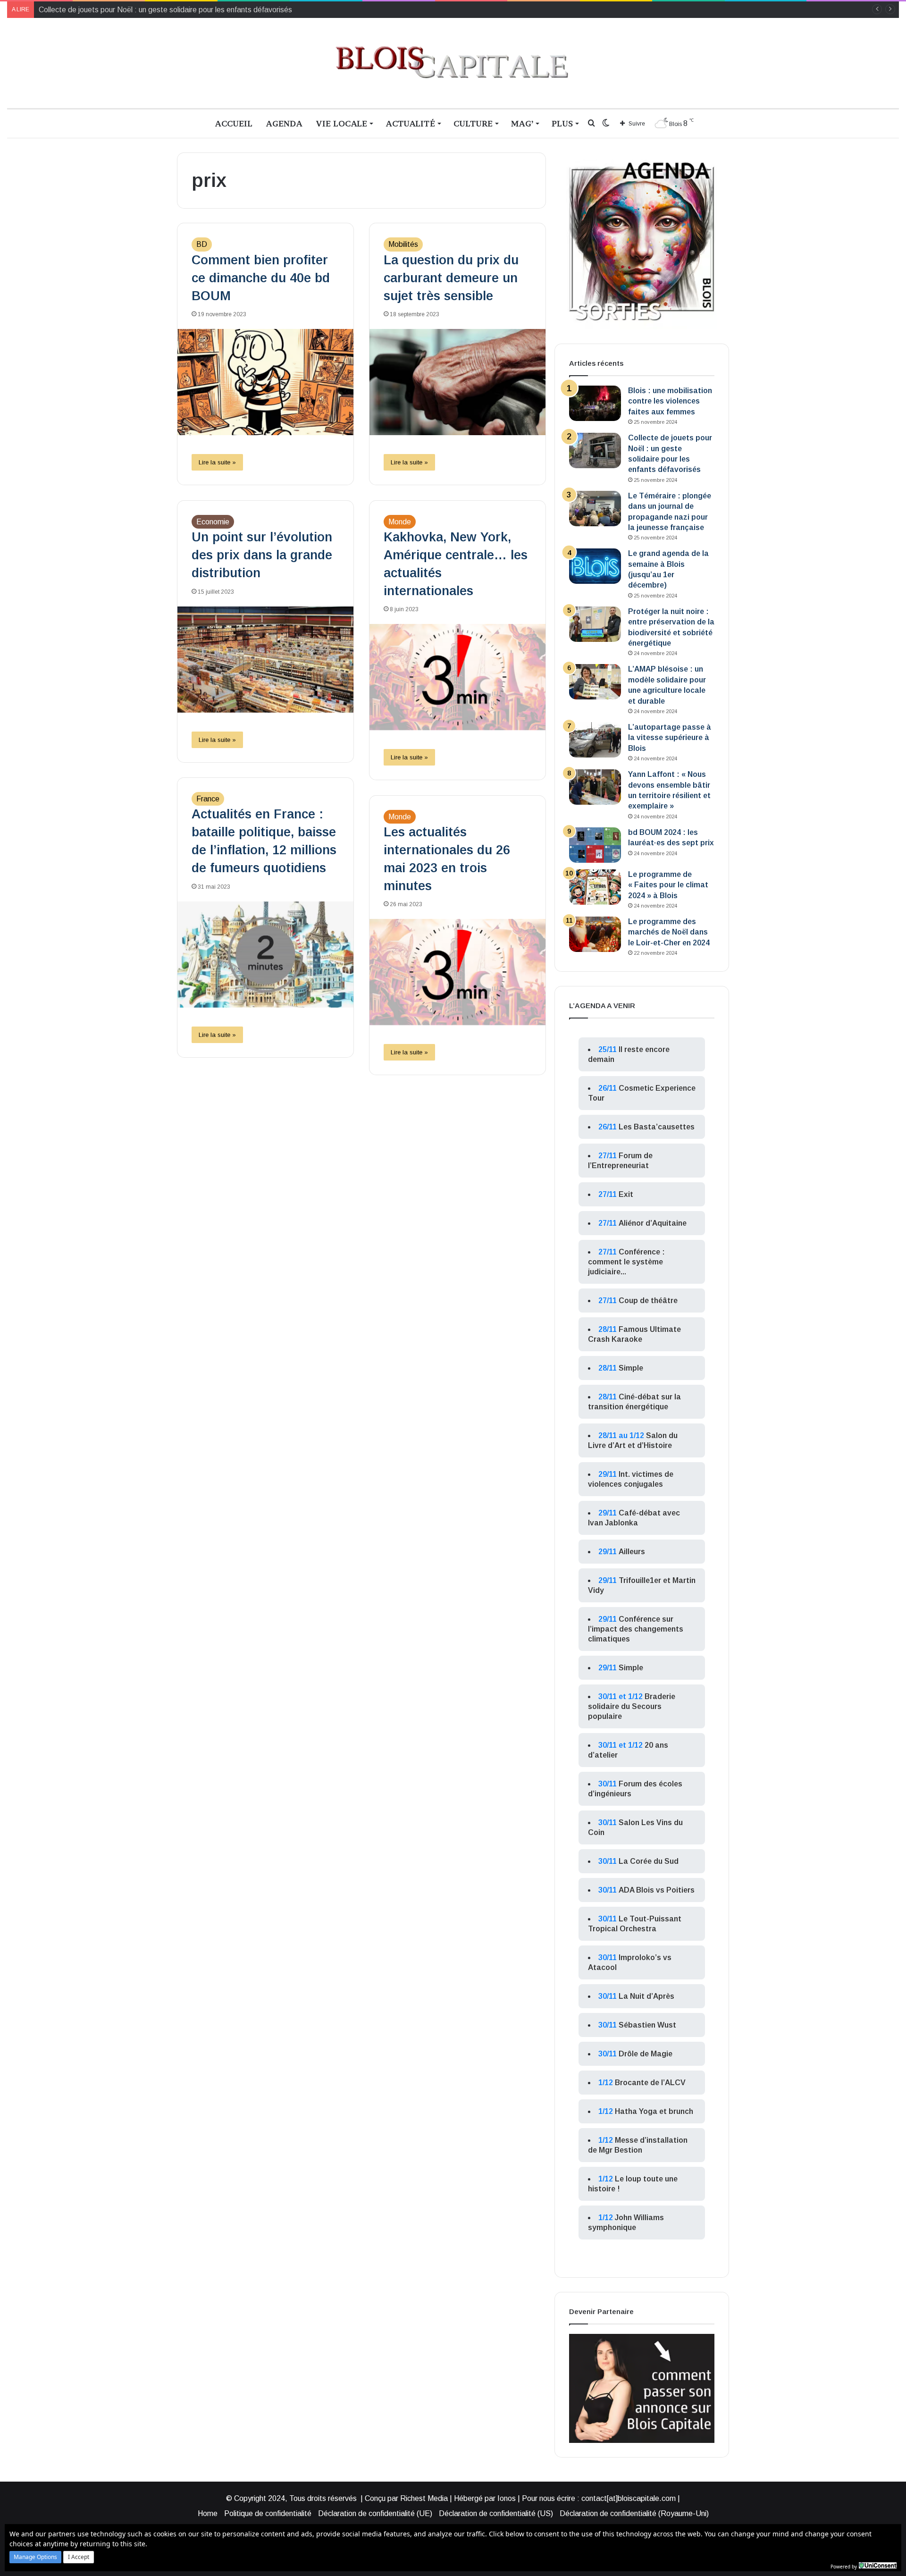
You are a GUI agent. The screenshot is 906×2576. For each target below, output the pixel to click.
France (208, 799)
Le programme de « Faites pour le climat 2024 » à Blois (668, 885)
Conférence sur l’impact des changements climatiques (636, 1629)
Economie (213, 522)
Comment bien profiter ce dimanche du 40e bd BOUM (261, 278)
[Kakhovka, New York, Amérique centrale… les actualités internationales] (457, 677)
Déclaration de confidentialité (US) (496, 2513)
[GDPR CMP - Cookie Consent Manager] (878, 2566)
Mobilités (403, 244)
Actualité (410, 123)
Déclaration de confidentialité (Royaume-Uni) (634, 2513)
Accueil (234, 123)
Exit (626, 1194)
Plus (562, 123)
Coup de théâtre (648, 1301)
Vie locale (341, 123)
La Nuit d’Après (646, 1996)
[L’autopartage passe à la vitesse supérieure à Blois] (595, 740)
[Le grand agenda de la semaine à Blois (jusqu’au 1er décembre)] (595, 566)
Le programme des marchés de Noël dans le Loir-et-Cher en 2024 (669, 932)
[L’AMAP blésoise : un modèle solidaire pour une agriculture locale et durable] (595, 682)
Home (208, 2513)
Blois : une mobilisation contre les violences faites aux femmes (670, 401)
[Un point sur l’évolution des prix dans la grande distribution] (265, 660)
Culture (473, 123)
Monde (400, 522)
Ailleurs (632, 1552)
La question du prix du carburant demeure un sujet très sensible (451, 278)
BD (202, 244)
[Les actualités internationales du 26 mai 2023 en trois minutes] (457, 972)
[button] (35, 2557)
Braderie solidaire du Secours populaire (632, 1706)
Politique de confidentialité (268, 2513)
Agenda (284, 123)
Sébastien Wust (647, 2025)
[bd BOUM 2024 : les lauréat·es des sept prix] (595, 845)
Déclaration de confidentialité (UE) (375, 2513)
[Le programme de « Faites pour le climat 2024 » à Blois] (595, 887)
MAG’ (522, 123)
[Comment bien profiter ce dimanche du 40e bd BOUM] (265, 382)
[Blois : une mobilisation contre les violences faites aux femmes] (595, 403)
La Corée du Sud (649, 1861)
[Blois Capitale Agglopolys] (453, 63)
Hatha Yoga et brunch (654, 2111)
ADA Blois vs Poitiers (657, 1890)
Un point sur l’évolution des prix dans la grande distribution (262, 555)
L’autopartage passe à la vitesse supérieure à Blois (670, 738)
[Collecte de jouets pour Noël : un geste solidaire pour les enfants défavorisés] (595, 450)
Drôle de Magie (646, 2054)
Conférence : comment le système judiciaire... (626, 1262)
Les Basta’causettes (657, 1127)
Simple (631, 1368)
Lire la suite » (217, 462)
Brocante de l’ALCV (650, 2083)
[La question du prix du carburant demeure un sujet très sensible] (457, 382)
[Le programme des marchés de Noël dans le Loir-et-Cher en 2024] (595, 934)
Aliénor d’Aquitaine (653, 1223)
